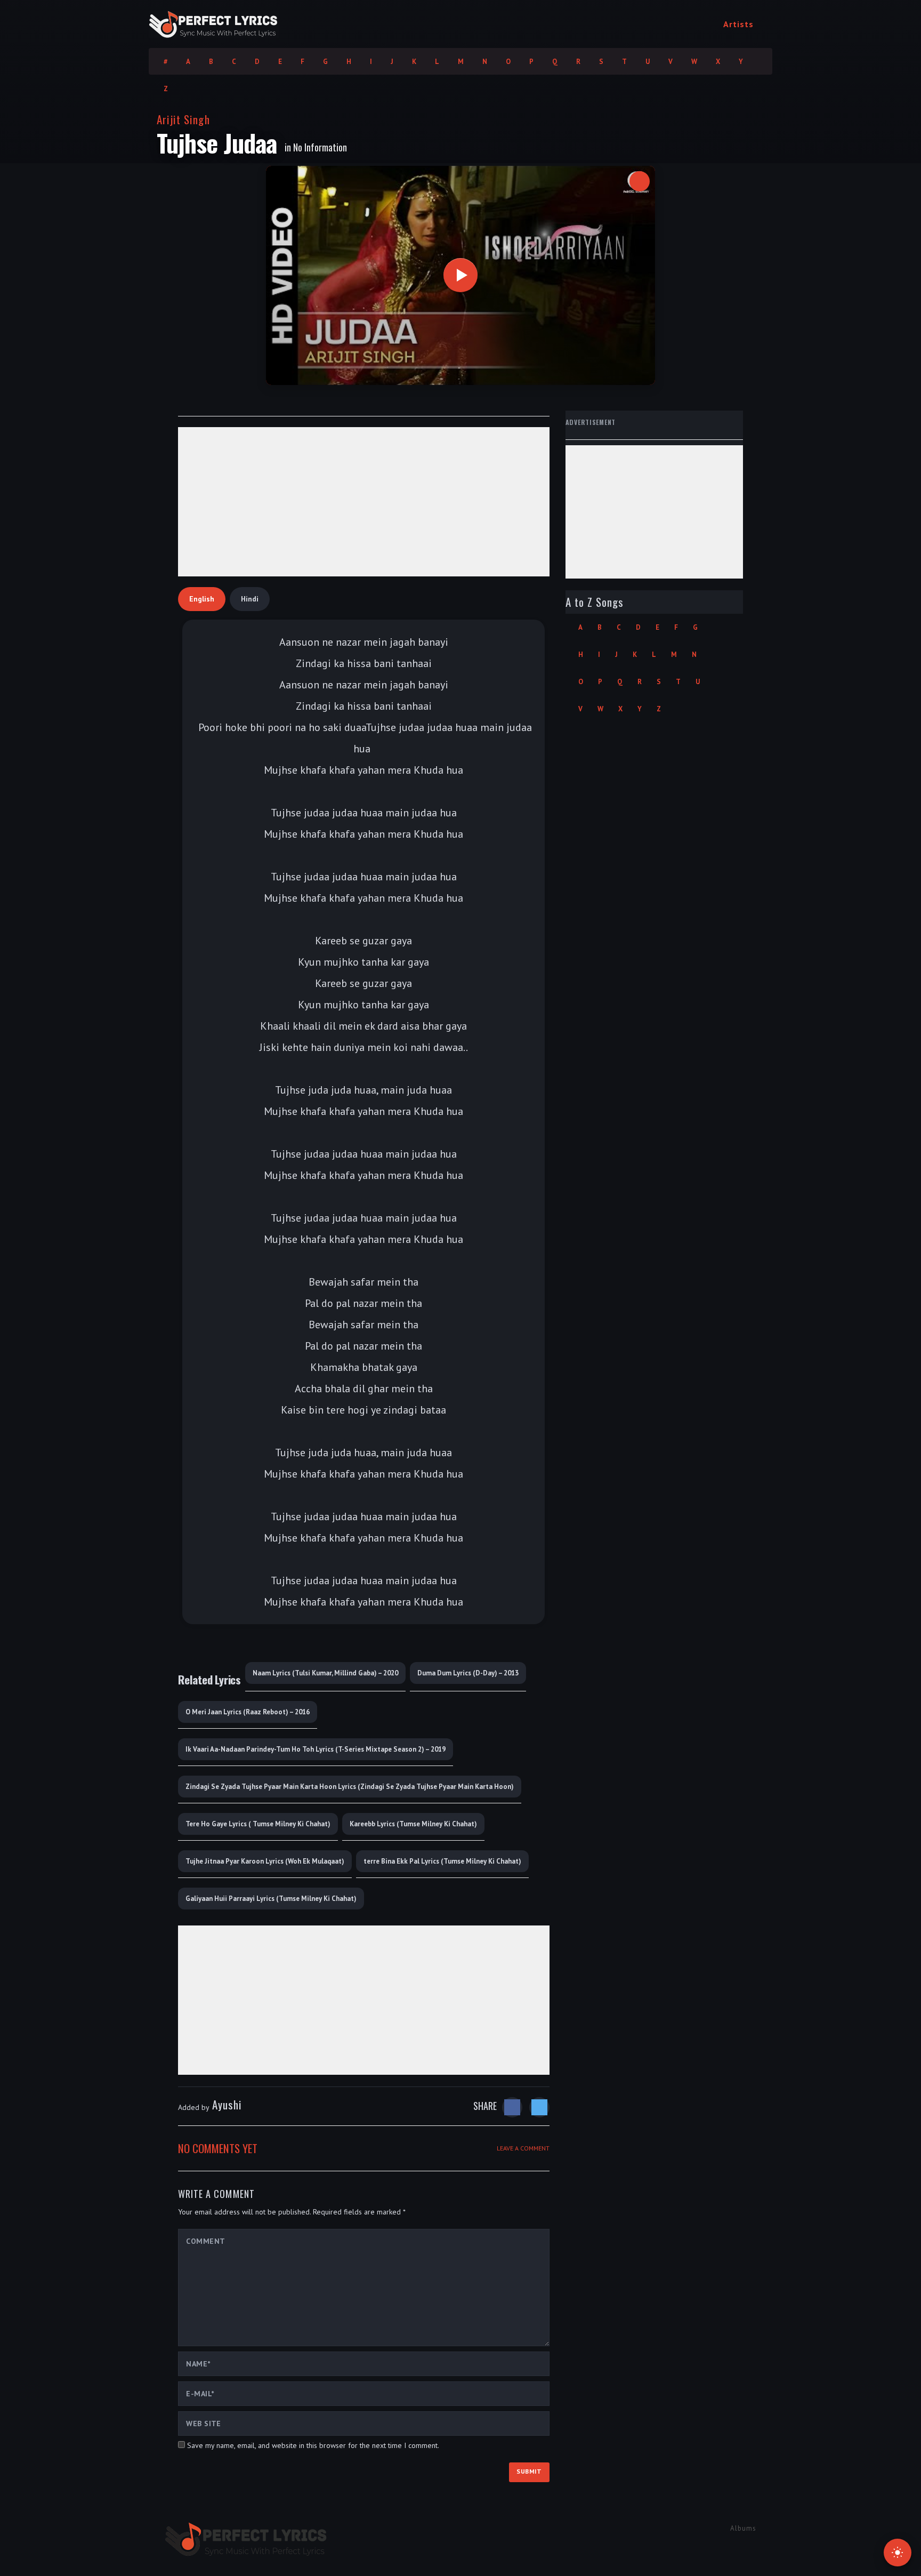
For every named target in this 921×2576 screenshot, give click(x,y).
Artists (738, 24)
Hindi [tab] (250, 599)
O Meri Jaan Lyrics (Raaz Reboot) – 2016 (248, 1712)
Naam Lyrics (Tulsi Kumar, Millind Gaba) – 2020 (325, 1673)
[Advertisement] (364, 502)
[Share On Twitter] (539, 2107)
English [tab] (202, 599)
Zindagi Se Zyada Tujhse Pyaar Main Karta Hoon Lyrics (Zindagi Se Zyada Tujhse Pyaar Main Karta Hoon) (350, 1787)
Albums (743, 2528)
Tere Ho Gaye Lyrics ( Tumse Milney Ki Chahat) (258, 1824)
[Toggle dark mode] (898, 2553)
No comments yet (218, 2148)
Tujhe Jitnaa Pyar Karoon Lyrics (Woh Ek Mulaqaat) (265, 1861)
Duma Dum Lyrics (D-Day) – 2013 (468, 1673)
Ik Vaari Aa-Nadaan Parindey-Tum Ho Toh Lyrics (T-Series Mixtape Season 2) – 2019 (316, 1749)
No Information (320, 147)
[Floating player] (640, 181)
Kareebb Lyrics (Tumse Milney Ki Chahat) (413, 1824)
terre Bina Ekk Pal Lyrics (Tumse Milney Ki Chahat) (442, 1861)
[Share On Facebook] (512, 2107)
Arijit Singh (183, 119)
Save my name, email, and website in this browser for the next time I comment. (313, 2445)
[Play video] (461, 275)
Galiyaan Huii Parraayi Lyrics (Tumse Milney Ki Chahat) (271, 1899)
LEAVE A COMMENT (523, 2148)
